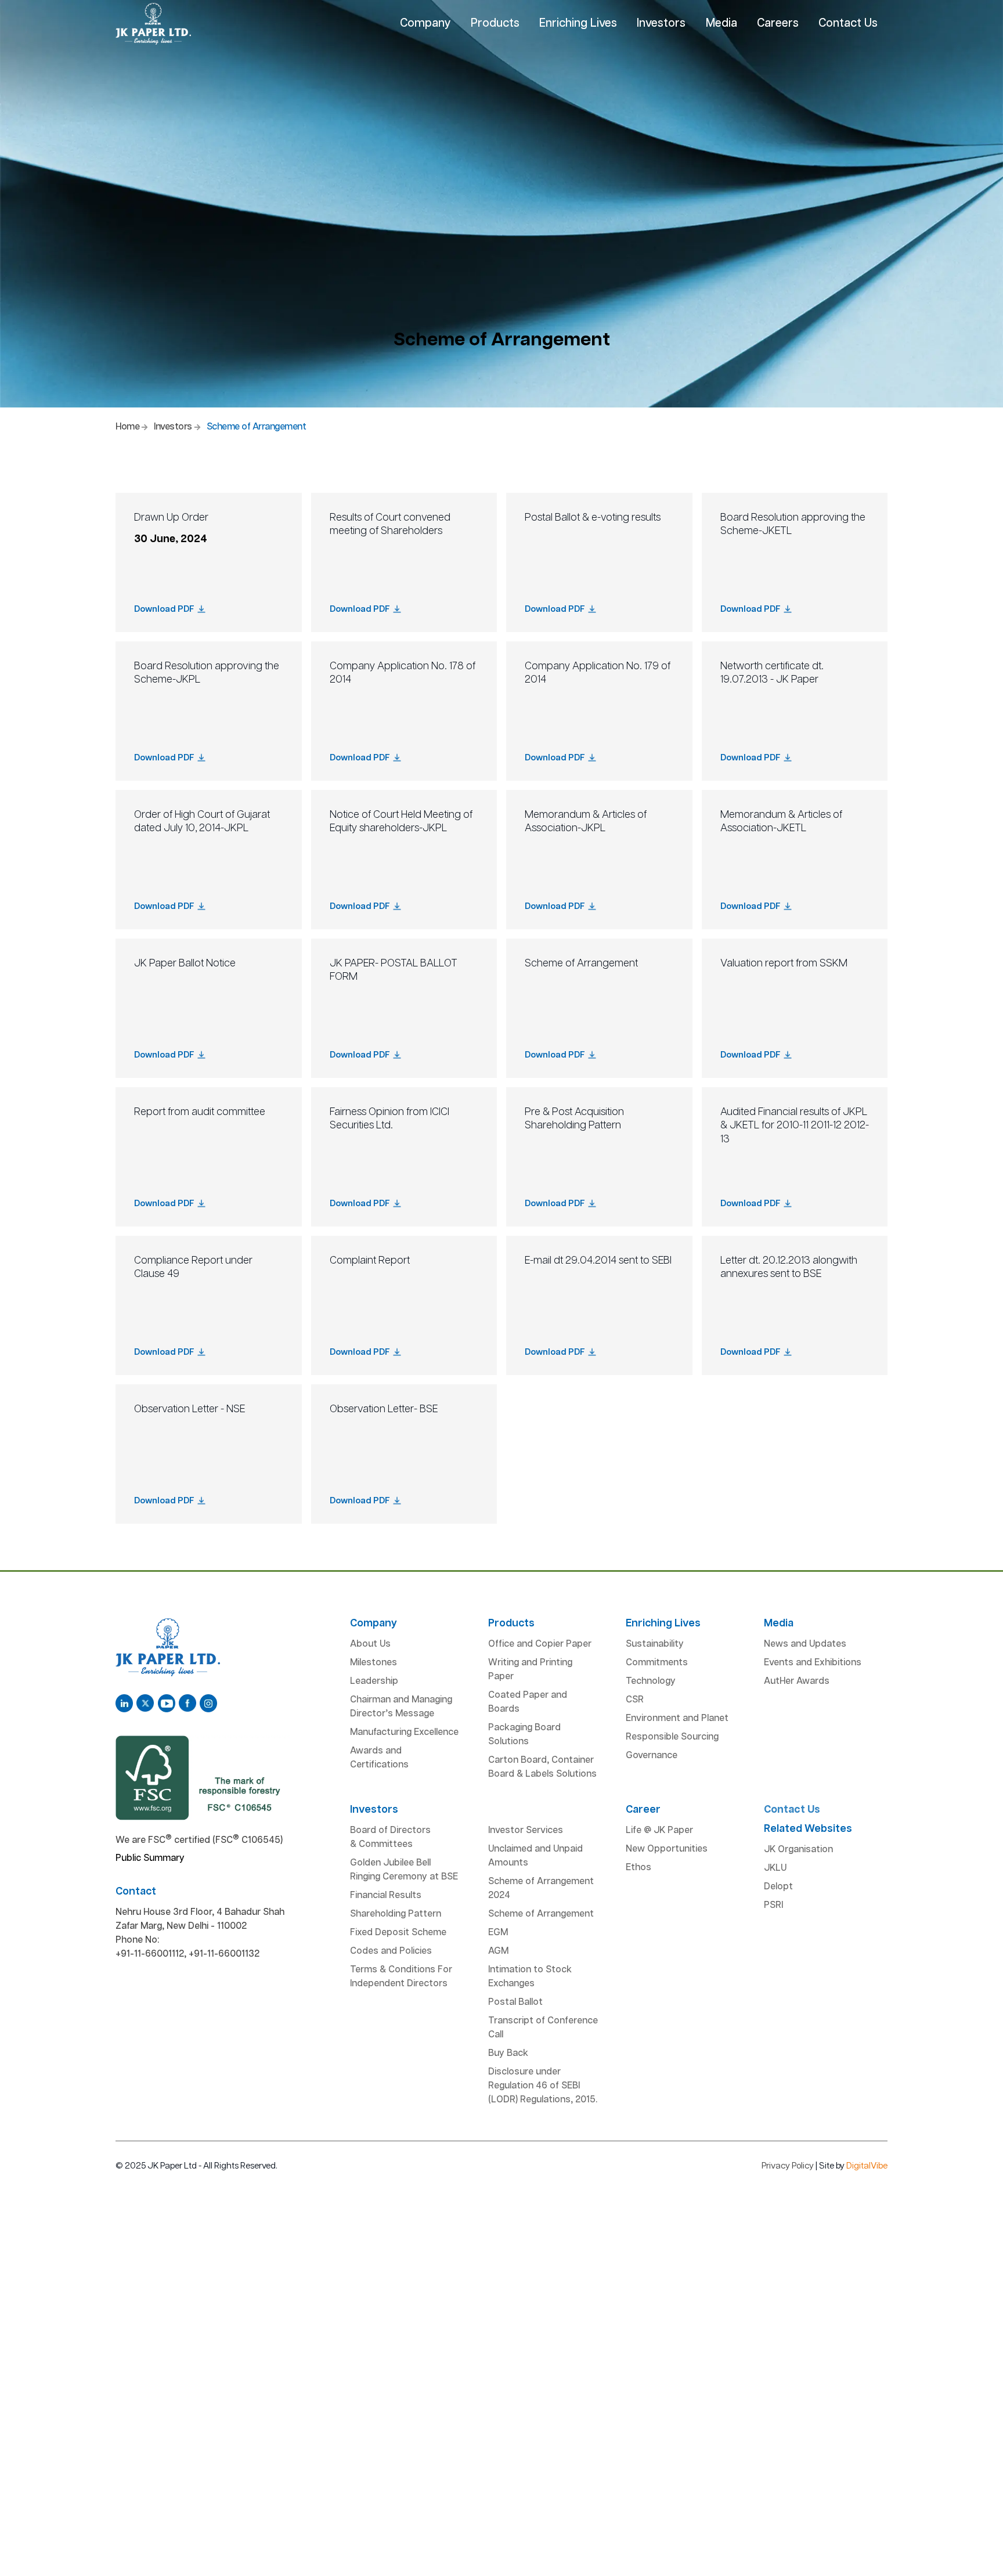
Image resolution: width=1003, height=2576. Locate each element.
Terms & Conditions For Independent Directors (401, 1977)
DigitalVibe (867, 2166)
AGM (498, 1951)
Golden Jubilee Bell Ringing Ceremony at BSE (404, 1870)
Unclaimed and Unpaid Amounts (535, 1856)
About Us (370, 1644)
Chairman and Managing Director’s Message (401, 1707)
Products (495, 23)
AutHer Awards (797, 1681)
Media (721, 23)
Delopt (778, 1887)
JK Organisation (798, 1850)
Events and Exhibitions (813, 1663)
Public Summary (150, 1858)
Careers (778, 23)
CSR (635, 1700)
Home (127, 427)
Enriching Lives (578, 23)
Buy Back (508, 2053)
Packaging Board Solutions (524, 1735)
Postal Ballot (515, 2002)
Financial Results (386, 1895)
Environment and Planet (677, 1718)
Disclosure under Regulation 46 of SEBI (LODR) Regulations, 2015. (543, 2086)
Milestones (374, 1663)
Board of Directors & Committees (390, 1837)
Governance (652, 1756)
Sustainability (655, 1644)
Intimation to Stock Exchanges (530, 1977)
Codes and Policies (391, 1951)
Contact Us (848, 23)
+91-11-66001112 (150, 1954)
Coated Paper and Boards (528, 1702)
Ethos (638, 1868)
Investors (661, 23)
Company (425, 23)
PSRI (773, 1905)
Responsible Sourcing (672, 1737)
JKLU (775, 1868)
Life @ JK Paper (659, 1830)
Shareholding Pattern (396, 1914)
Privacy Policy (788, 2166)
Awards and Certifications (379, 1758)
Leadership (374, 1681)
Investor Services (526, 1830)
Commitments (657, 1663)
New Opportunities (667, 1849)
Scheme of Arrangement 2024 (541, 1888)
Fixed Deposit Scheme (398, 1933)
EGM (498, 1933)
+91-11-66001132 (224, 1954)
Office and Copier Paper (540, 1644)
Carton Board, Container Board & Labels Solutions (542, 1767)
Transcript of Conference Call (543, 2028)
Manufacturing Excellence (404, 1732)
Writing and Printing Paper (530, 1670)
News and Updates (805, 1644)
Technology (651, 1681)
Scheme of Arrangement (541, 1914)
